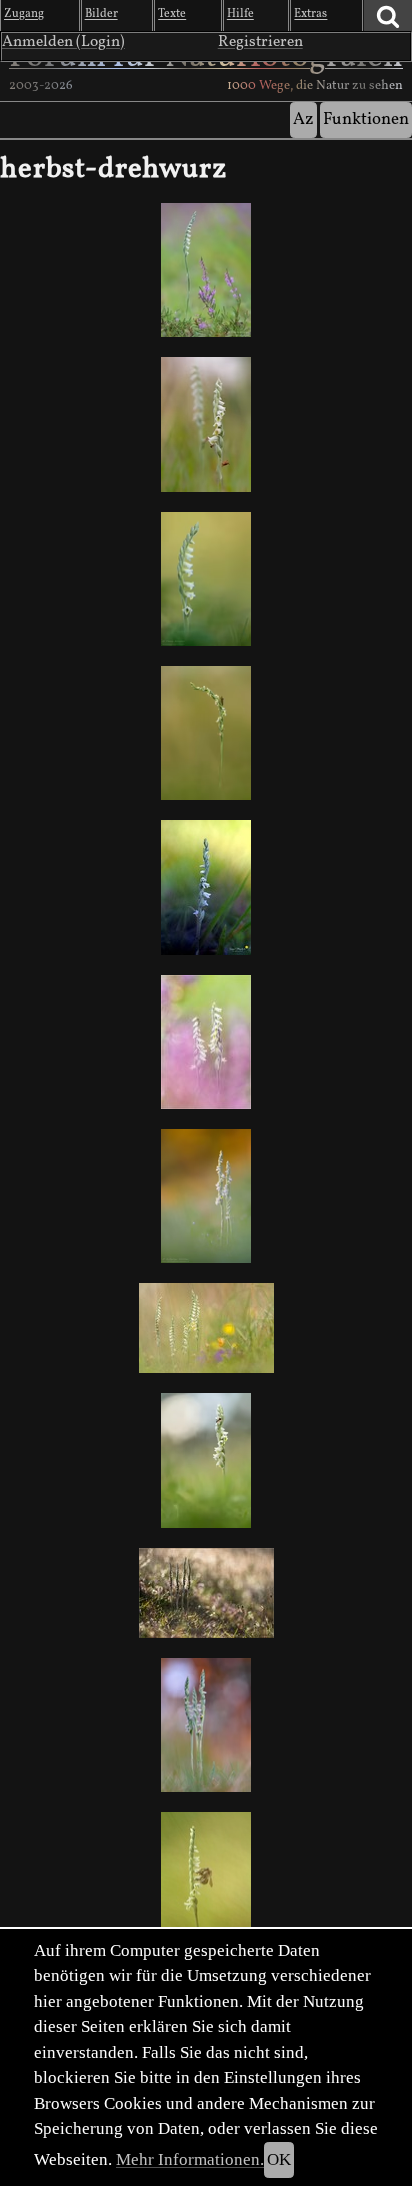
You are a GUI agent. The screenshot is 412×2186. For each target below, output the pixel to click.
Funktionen (366, 119)
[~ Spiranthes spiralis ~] (206, 1196)
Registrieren (260, 42)
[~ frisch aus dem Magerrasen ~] (206, 1593)
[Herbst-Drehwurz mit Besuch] (206, 1460)
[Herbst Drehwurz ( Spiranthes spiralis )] (206, 424)
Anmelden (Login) (63, 42)
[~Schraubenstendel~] (206, 1879)
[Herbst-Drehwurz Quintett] (206, 1328)
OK (279, 2159)
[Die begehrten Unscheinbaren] (206, 1042)
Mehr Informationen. (190, 2159)
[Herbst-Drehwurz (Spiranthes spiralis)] (206, 887)
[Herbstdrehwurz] (206, 733)
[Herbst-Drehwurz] (206, 270)
